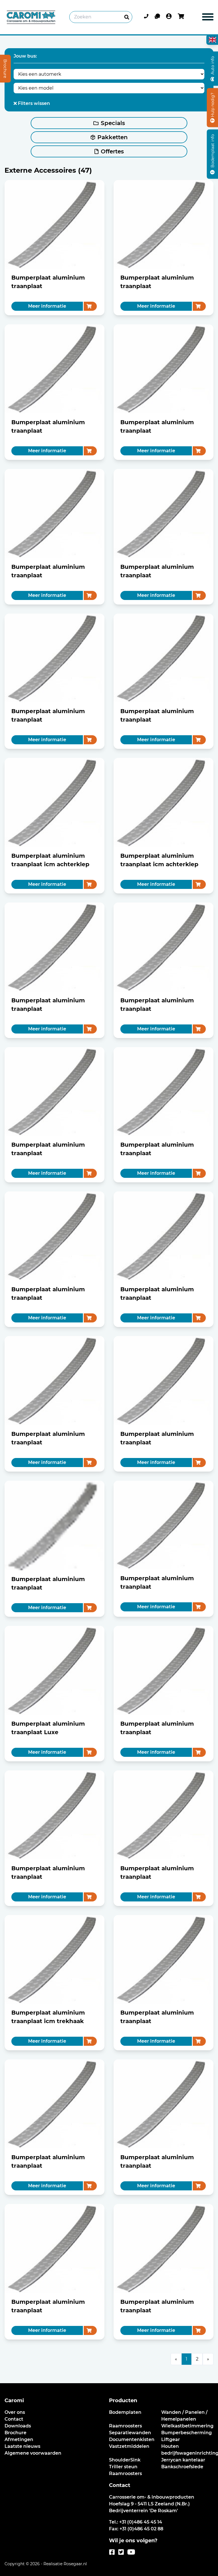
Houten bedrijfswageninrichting (187, 2450)
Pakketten (113, 137)
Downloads (18, 2426)
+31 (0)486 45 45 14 (141, 2522)
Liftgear (171, 2439)
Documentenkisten (132, 2439)
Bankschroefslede (182, 2467)
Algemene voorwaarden (33, 2453)
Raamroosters (125, 2426)
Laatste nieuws (22, 2446)
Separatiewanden (130, 2433)
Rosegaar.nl (75, 2564)
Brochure (15, 2433)
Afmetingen (19, 2439)
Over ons (15, 2412)
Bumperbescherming (186, 2433)
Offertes (112, 151)
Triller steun (123, 2467)
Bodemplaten (125, 2412)
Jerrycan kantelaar (183, 2460)
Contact (14, 2419)
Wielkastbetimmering (187, 2426)
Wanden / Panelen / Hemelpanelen (184, 2416)
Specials (113, 123)
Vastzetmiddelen (129, 2446)
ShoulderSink (125, 2460)
